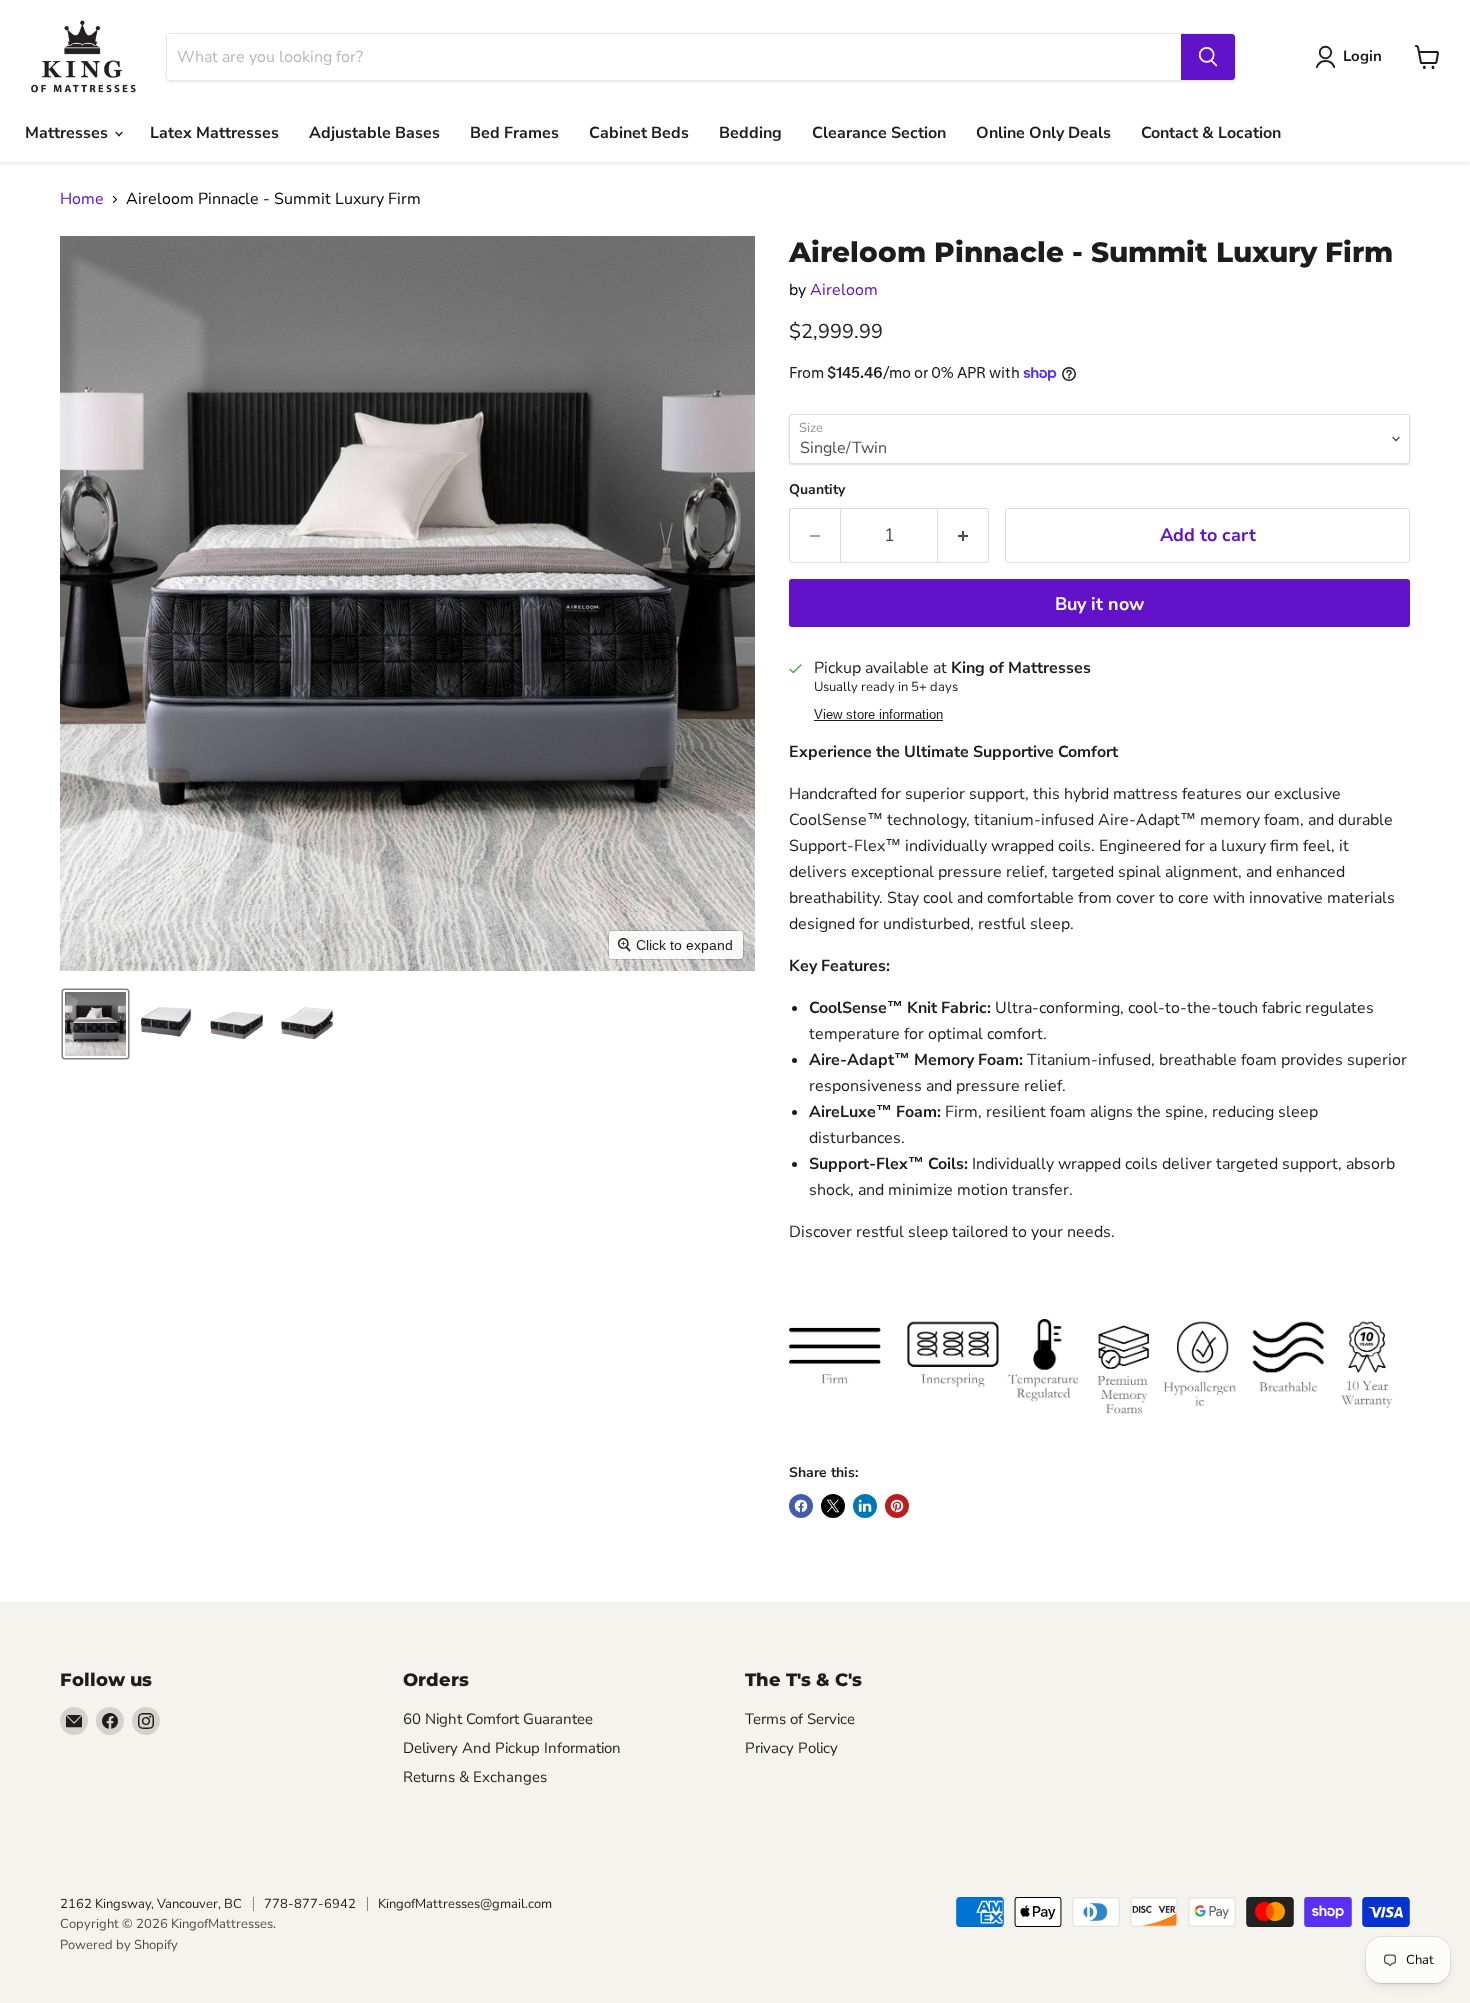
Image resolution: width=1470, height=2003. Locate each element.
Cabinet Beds (639, 133)
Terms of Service (800, 1719)
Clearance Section (879, 133)
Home (82, 199)
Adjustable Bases (374, 133)
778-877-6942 (310, 1904)
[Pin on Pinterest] (897, 1506)
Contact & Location (1211, 133)
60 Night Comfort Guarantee (498, 1719)
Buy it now (1099, 604)
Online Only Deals (1043, 133)
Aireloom (844, 290)
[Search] (1208, 57)
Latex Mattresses (214, 133)
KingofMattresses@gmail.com (465, 1904)
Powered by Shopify (119, 1945)
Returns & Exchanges (475, 1777)
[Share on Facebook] (801, 1506)
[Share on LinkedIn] (865, 1506)
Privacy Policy (791, 1748)
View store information (878, 715)
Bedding (750, 133)
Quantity (817, 490)
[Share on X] (833, 1506)
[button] (95, 1024)
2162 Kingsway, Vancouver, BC (151, 1904)
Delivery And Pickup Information (512, 1748)
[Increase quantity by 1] (963, 535)
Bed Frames (514, 133)
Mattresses (68, 133)
